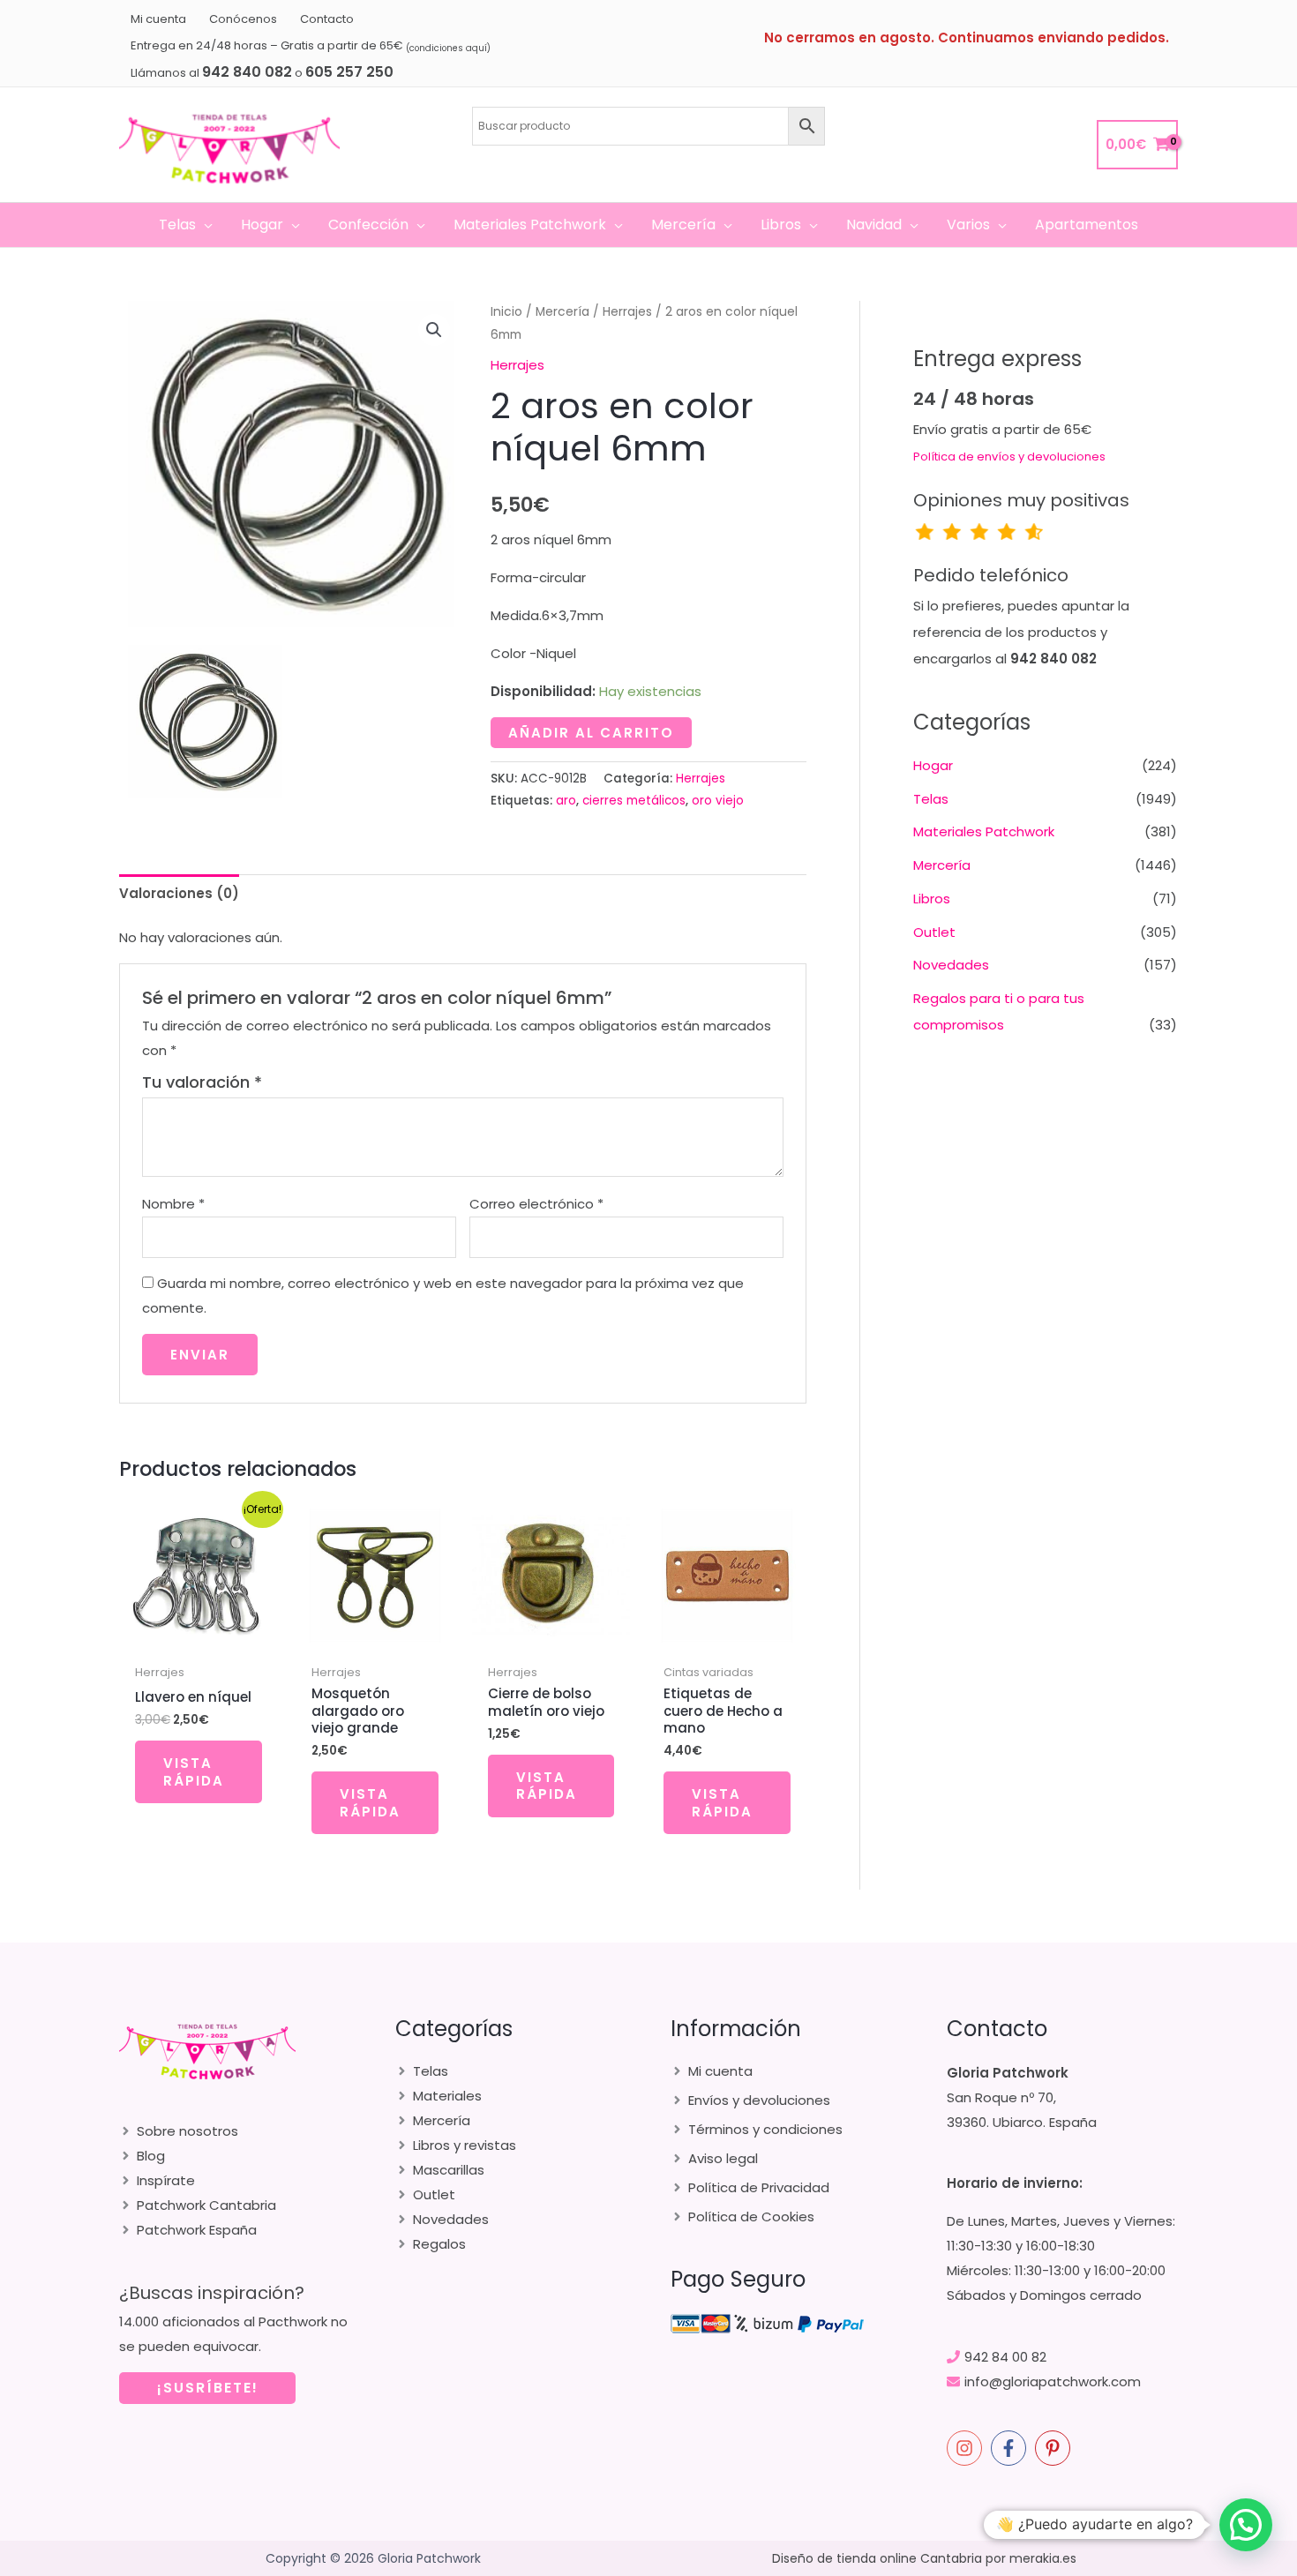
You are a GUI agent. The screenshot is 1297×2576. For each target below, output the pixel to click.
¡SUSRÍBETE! (208, 2388)
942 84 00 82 (1005, 2357)
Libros (932, 899)
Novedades (951, 965)
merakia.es (1043, 2558)
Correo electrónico (536, 1204)
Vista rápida (194, 1772)
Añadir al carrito (591, 733)
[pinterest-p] (1055, 2448)
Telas (931, 799)
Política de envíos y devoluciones (1009, 457)
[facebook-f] (1011, 2448)
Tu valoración (202, 1082)
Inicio (506, 312)
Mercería (562, 312)
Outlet (934, 932)
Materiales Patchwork (984, 831)
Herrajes (627, 312)
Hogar (933, 765)
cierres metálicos (634, 801)
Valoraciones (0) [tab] (179, 893)
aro (566, 801)
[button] (204, 225)
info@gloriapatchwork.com (1053, 2381)
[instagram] (967, 2448)
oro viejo (718, 801)
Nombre (173, 1204)
